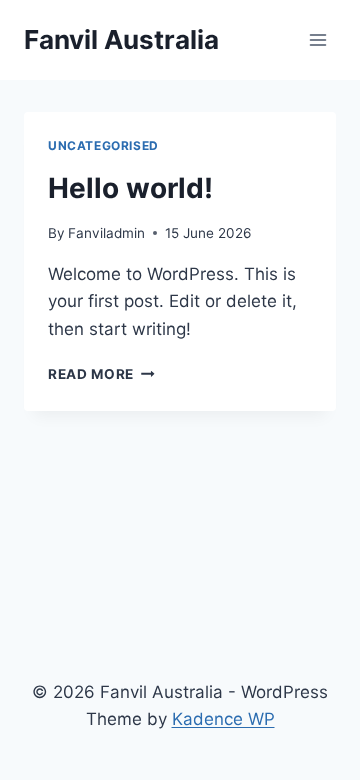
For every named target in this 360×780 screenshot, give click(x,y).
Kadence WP (223, 719)
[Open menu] (317, 39)
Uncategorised (103, 145)
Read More (101, 374)
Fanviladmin (106, 233)
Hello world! (130, 188)
